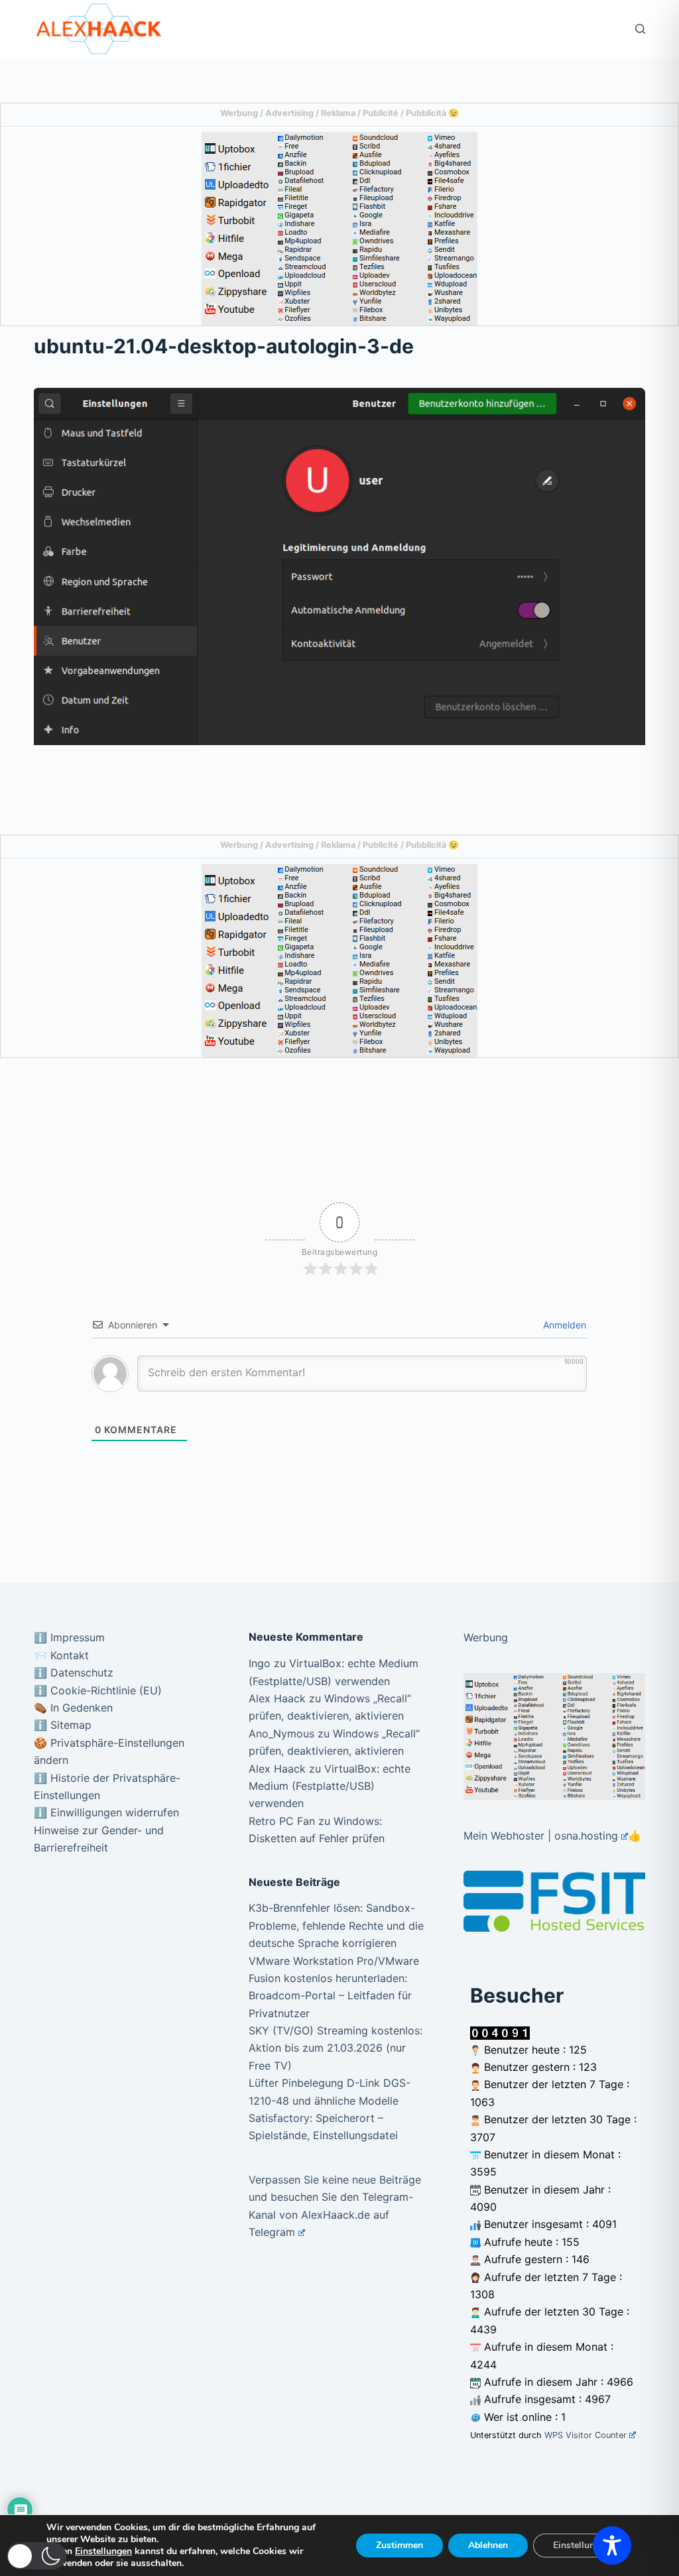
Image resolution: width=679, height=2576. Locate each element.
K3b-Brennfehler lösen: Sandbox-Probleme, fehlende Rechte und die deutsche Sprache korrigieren (336, 1925)
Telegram (272, 2232)
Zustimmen (400, 2545)
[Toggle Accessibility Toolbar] (612, 2546)
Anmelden (563, 1325)
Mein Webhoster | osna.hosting (541, 1836)
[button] (36, 2556)
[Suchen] (640, 29)
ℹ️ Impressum (69, 1637)
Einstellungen (103, 2551)
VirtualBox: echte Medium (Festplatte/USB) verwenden (330, 1786)
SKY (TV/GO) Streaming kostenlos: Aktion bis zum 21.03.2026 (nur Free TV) (336, 2048)
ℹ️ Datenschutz (74, 1672)
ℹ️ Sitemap (63, 1725)
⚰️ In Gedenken (73, 1708)
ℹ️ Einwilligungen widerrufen (106, 1812)
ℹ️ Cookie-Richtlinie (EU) (98, 1690)
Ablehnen (488, 2545)
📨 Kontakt (61, 1655)
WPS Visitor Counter (586, 2435)
